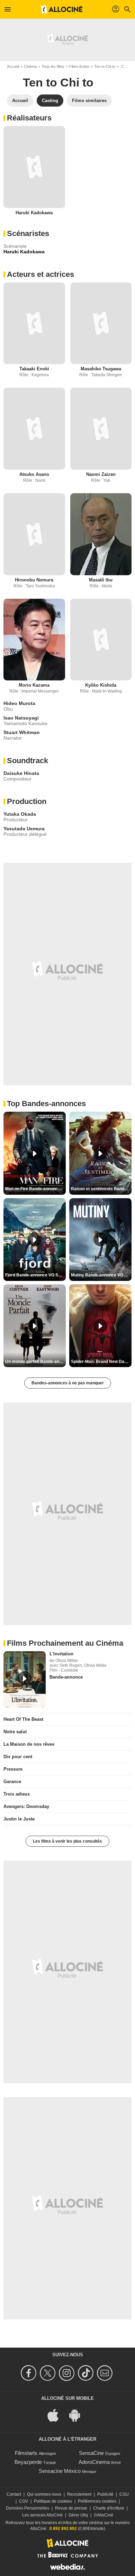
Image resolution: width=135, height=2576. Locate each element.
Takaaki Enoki (34, 369)
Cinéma (30, 66)
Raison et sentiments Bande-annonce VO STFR (101, 1189)
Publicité (105, 2494)
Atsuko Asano (34, 474)
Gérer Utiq (78, 2515)
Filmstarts (26, 2453)
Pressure (13, 1769)
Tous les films (53, 66)
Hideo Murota (19, 703)
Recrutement (79, 2494)
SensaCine (91, 2453)
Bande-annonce (66, 1677)
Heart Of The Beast (23, 1719)
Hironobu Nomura (34, 580)
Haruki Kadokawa (34, 213)
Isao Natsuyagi (21, 718)
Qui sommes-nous (44, 2494)
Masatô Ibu (101, 580)
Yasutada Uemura (24, 829)
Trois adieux (17, 1794)
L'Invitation (61, 1654)
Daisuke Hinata (21, 773)
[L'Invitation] (25, 1679)
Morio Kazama (34, 685)
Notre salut (15, 1732)
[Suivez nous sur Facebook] (30, 2373)
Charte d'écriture (109, 2508)
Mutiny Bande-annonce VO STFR (101, 1275)
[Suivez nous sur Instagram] (68, 2373)
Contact (14, 2494)
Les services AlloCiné (42, 2515)
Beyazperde (28, 2462)
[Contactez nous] (106, 2373)
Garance (12, 1782)
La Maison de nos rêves (29, 1744)
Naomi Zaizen (101, 474)
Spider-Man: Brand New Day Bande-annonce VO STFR (101, 1362)
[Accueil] (62, 9)
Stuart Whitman (22, 732)
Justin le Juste (19, 1819)
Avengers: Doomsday (26, 1806)
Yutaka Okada (20, 814)
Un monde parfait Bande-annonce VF (35, 1362)
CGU (124, 2494)
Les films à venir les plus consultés (67, 1841)
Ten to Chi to (105, 66)
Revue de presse (71, 2508)
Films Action (79, 66)
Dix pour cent (18, 1757)
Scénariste (15, 246)
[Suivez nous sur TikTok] (87, 2373)
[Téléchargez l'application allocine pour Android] (78, 2415)
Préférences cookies (97, 2501)
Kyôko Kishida (101, 685)
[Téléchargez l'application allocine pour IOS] (57, 2415)
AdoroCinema (94, 2462)
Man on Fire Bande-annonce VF (35, 1189)
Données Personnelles (28, 2508)
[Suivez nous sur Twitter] (49, 2373)
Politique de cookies (53, 2501)
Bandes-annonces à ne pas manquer (68, 1383)
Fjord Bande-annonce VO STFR (35, 1275)
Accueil (13, 66)
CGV (24, 2501)
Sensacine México (60, 2471)
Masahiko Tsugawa (101, 369)
